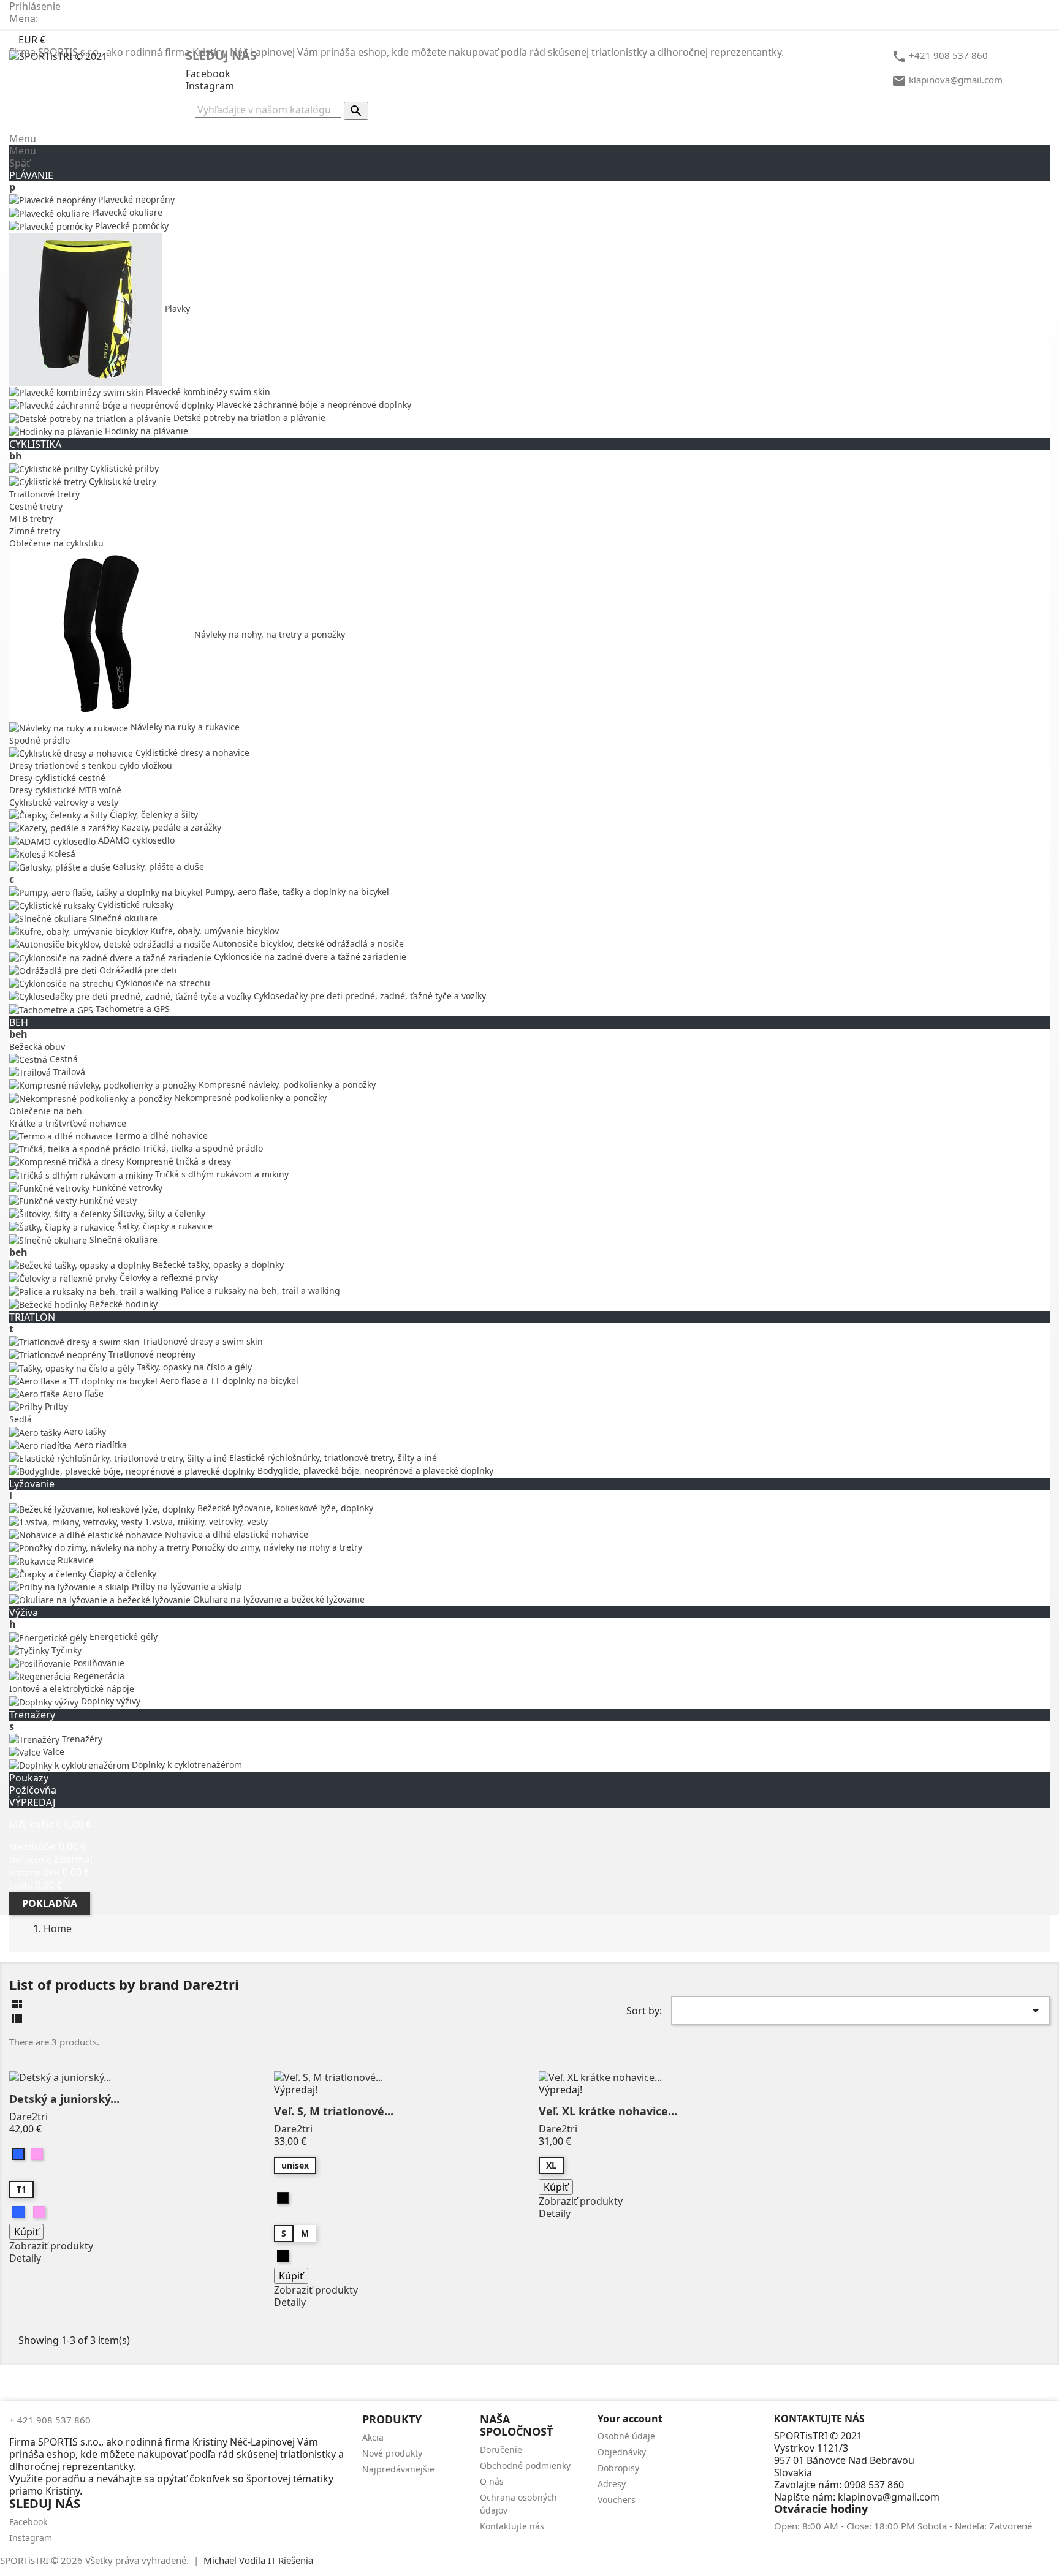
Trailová (68, 1072)
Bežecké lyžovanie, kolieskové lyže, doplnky (284, 1508)
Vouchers (617, 2500)
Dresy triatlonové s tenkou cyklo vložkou (91, 765)
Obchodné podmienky (525, 2465)
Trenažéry (81, 1739)
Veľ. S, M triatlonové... (334, 2111)
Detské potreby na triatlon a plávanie (248, 417)
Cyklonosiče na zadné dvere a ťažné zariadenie (309, 957)
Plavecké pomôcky (131, 226)
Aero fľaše (82, 1393)
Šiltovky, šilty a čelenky (158, 1213)
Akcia (373, 2437)
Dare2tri (28, 2117)
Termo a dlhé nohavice (160, 1135)
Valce (52, 1752)
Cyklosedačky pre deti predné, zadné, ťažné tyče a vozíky (369, 996)
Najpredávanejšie (398, 2469)
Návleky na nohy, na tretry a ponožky (268, 634)
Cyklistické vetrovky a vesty (64, 802)
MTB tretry (31, 519)
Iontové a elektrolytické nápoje (72, 1689)
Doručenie (501, 2449)
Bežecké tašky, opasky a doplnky (217, 1265)
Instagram (210, 86)
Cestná (63, 1059)
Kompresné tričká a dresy (177, 1161)
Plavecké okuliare (126, 212)
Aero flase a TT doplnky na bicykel (228, 1381)
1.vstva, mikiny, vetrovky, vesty (205, 1521)
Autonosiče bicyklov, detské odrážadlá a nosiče (307, 944)
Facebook (208, 74)
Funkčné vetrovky (126, 1188)
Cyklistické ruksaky (134, 905)
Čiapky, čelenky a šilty (153, 814)
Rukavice (74, 1560)
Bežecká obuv (37, 1047)
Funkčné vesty (107, 1200)
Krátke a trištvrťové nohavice (68, 1123)
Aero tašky (84, 1431)
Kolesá (61, 854)
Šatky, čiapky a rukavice (164, 1226)
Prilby (55, 1406)
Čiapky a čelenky (121, 1573)
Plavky (176, 308)
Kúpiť (26, 2232)
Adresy (612, 2484)
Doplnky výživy (109, 1701)
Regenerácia (97, 1676)
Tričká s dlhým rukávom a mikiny (221, 1174)
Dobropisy (618, 2468)
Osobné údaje (626, 2436)
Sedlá (21, 1419)
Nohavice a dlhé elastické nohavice (235, 1534)
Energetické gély (122, 1637)
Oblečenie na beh (46, 1111)
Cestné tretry (36, 506)
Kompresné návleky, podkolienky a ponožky (286, 1085)
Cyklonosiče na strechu (162, 983)
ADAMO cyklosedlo (135, 840)
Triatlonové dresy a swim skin (201, 1341)
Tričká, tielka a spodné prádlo (201, 1148)
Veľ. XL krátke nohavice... (608, 2111)
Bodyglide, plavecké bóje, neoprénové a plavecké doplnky (374, 1471)
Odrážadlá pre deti (137, 970)
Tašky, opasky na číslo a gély (193, 1367)
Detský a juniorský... (64, 2099)
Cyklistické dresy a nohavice (191, 753)
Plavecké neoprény (135, 199)
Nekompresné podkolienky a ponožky (249, 1097)
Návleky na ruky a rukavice (184, 727)
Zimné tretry (35, 531)
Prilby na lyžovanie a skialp (186, 1586)
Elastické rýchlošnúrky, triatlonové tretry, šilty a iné (332, 1458)
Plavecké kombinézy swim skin (207, 392)
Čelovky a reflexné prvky (167, 1278)
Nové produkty (392, 2453)
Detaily (25, 2258)
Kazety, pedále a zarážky (170, 827)
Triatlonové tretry (44, 494)
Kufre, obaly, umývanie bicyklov (213, 931)
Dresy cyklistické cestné (57, 778)
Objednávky (622, 2452)
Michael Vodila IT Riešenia (258, 2560)
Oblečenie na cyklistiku (56, 543)
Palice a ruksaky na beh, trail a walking (259, 1290)
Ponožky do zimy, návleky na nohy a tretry (276, 1547)
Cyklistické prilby (123, 468)
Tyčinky (65, 1650)
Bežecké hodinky (122, 1304)
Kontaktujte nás (512, 2526)
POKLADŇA (50, 1903)
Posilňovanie (97, 1663)
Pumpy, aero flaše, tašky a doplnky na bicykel (296, 892)
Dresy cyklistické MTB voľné (65, 790)
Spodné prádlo (40, 740)
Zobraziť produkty (51, 2246)
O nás (492, 2481)
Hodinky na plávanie (145, 431)
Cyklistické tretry (121, 481)
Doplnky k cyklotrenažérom (186, 1765)
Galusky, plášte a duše (157, 867)
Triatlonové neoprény (151, 1354)
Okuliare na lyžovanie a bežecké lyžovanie (278, 1599)
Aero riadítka (99, 1445)
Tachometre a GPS (131, 1009)
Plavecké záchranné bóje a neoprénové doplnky (313, 405)
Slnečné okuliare (122, 918)
